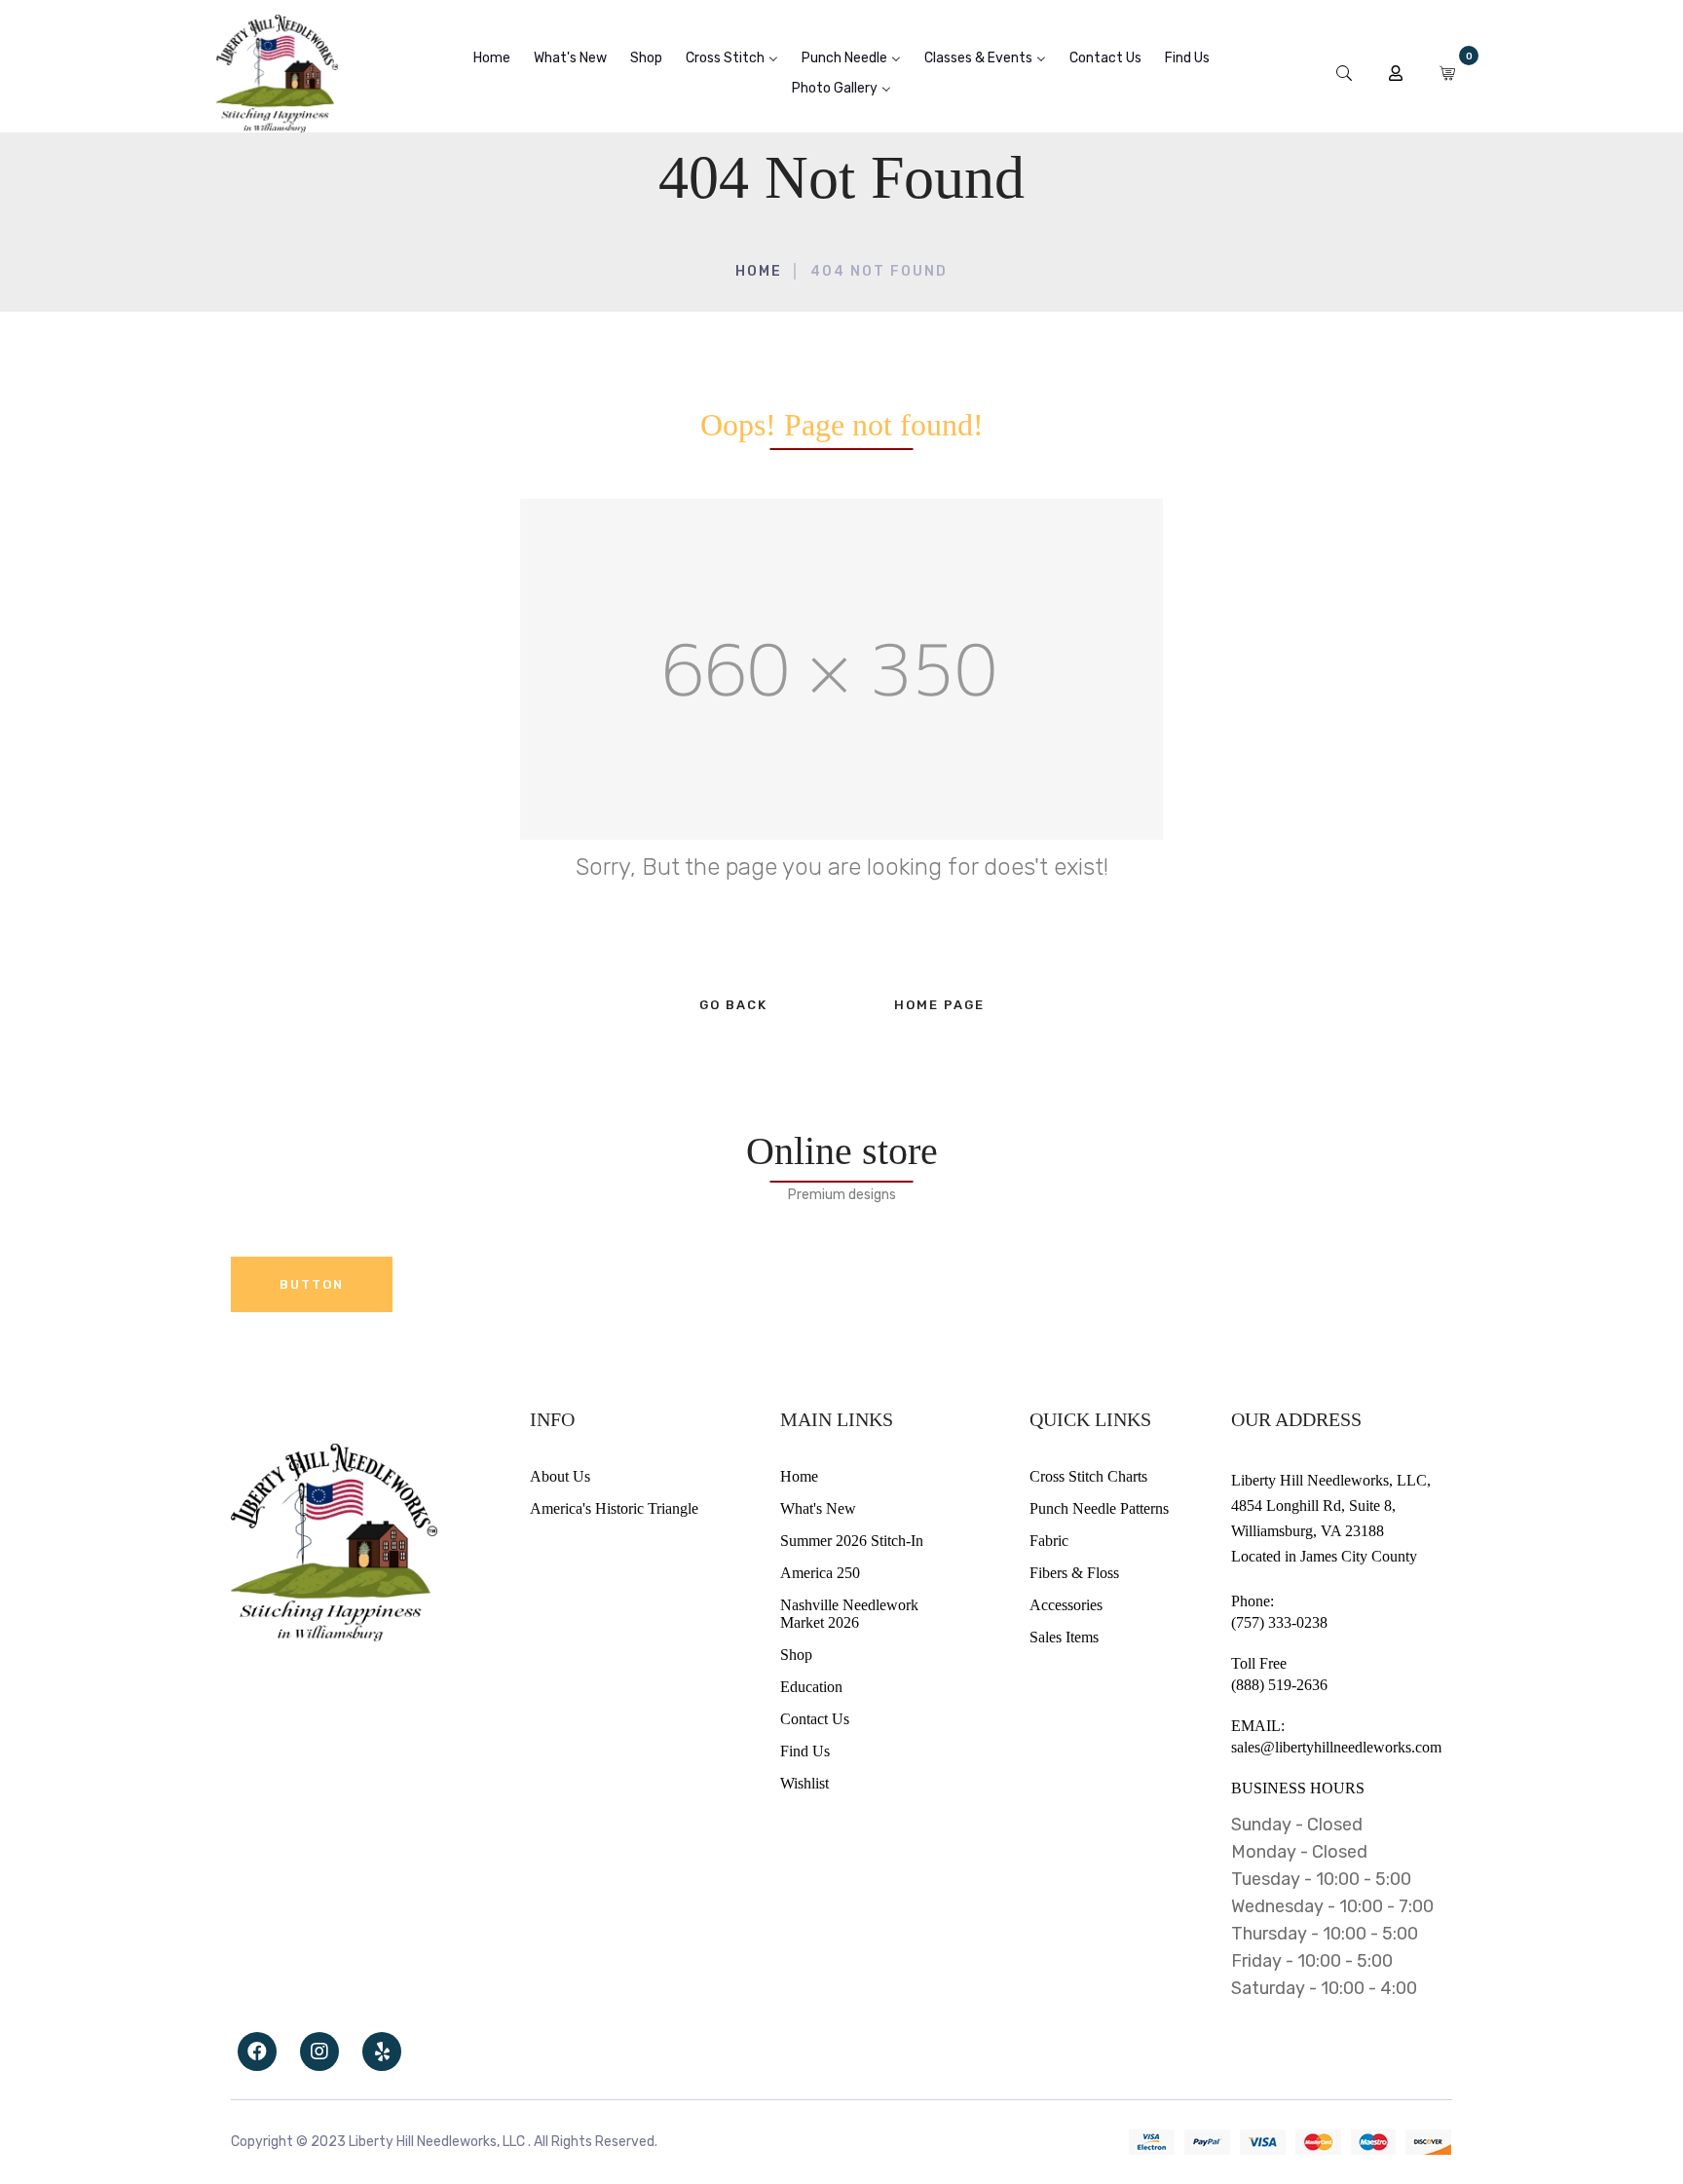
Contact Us (815, 1719)
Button (312, 1284)
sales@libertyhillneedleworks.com (1336, 1747)
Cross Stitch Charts (1088, 1476)
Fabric (1049, 1541)
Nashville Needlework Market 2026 (849, 1614)
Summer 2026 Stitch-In (852, 1541)
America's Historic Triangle (614, 1508)
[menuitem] (492, 58)
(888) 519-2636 (1279, 1685)
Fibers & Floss (1074, 1573)
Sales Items (1064, 1637)
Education (811, 1687)
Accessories (1066, 1605)
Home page (939, 1005)
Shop (796, 1655)
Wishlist (804, 1783)
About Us (560, 1476)
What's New (818, 1508)
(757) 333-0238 (1279, 1622)
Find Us (805, 1751)
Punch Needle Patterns (1099, 1508)
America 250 (820, 1573)
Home (759, 271)
